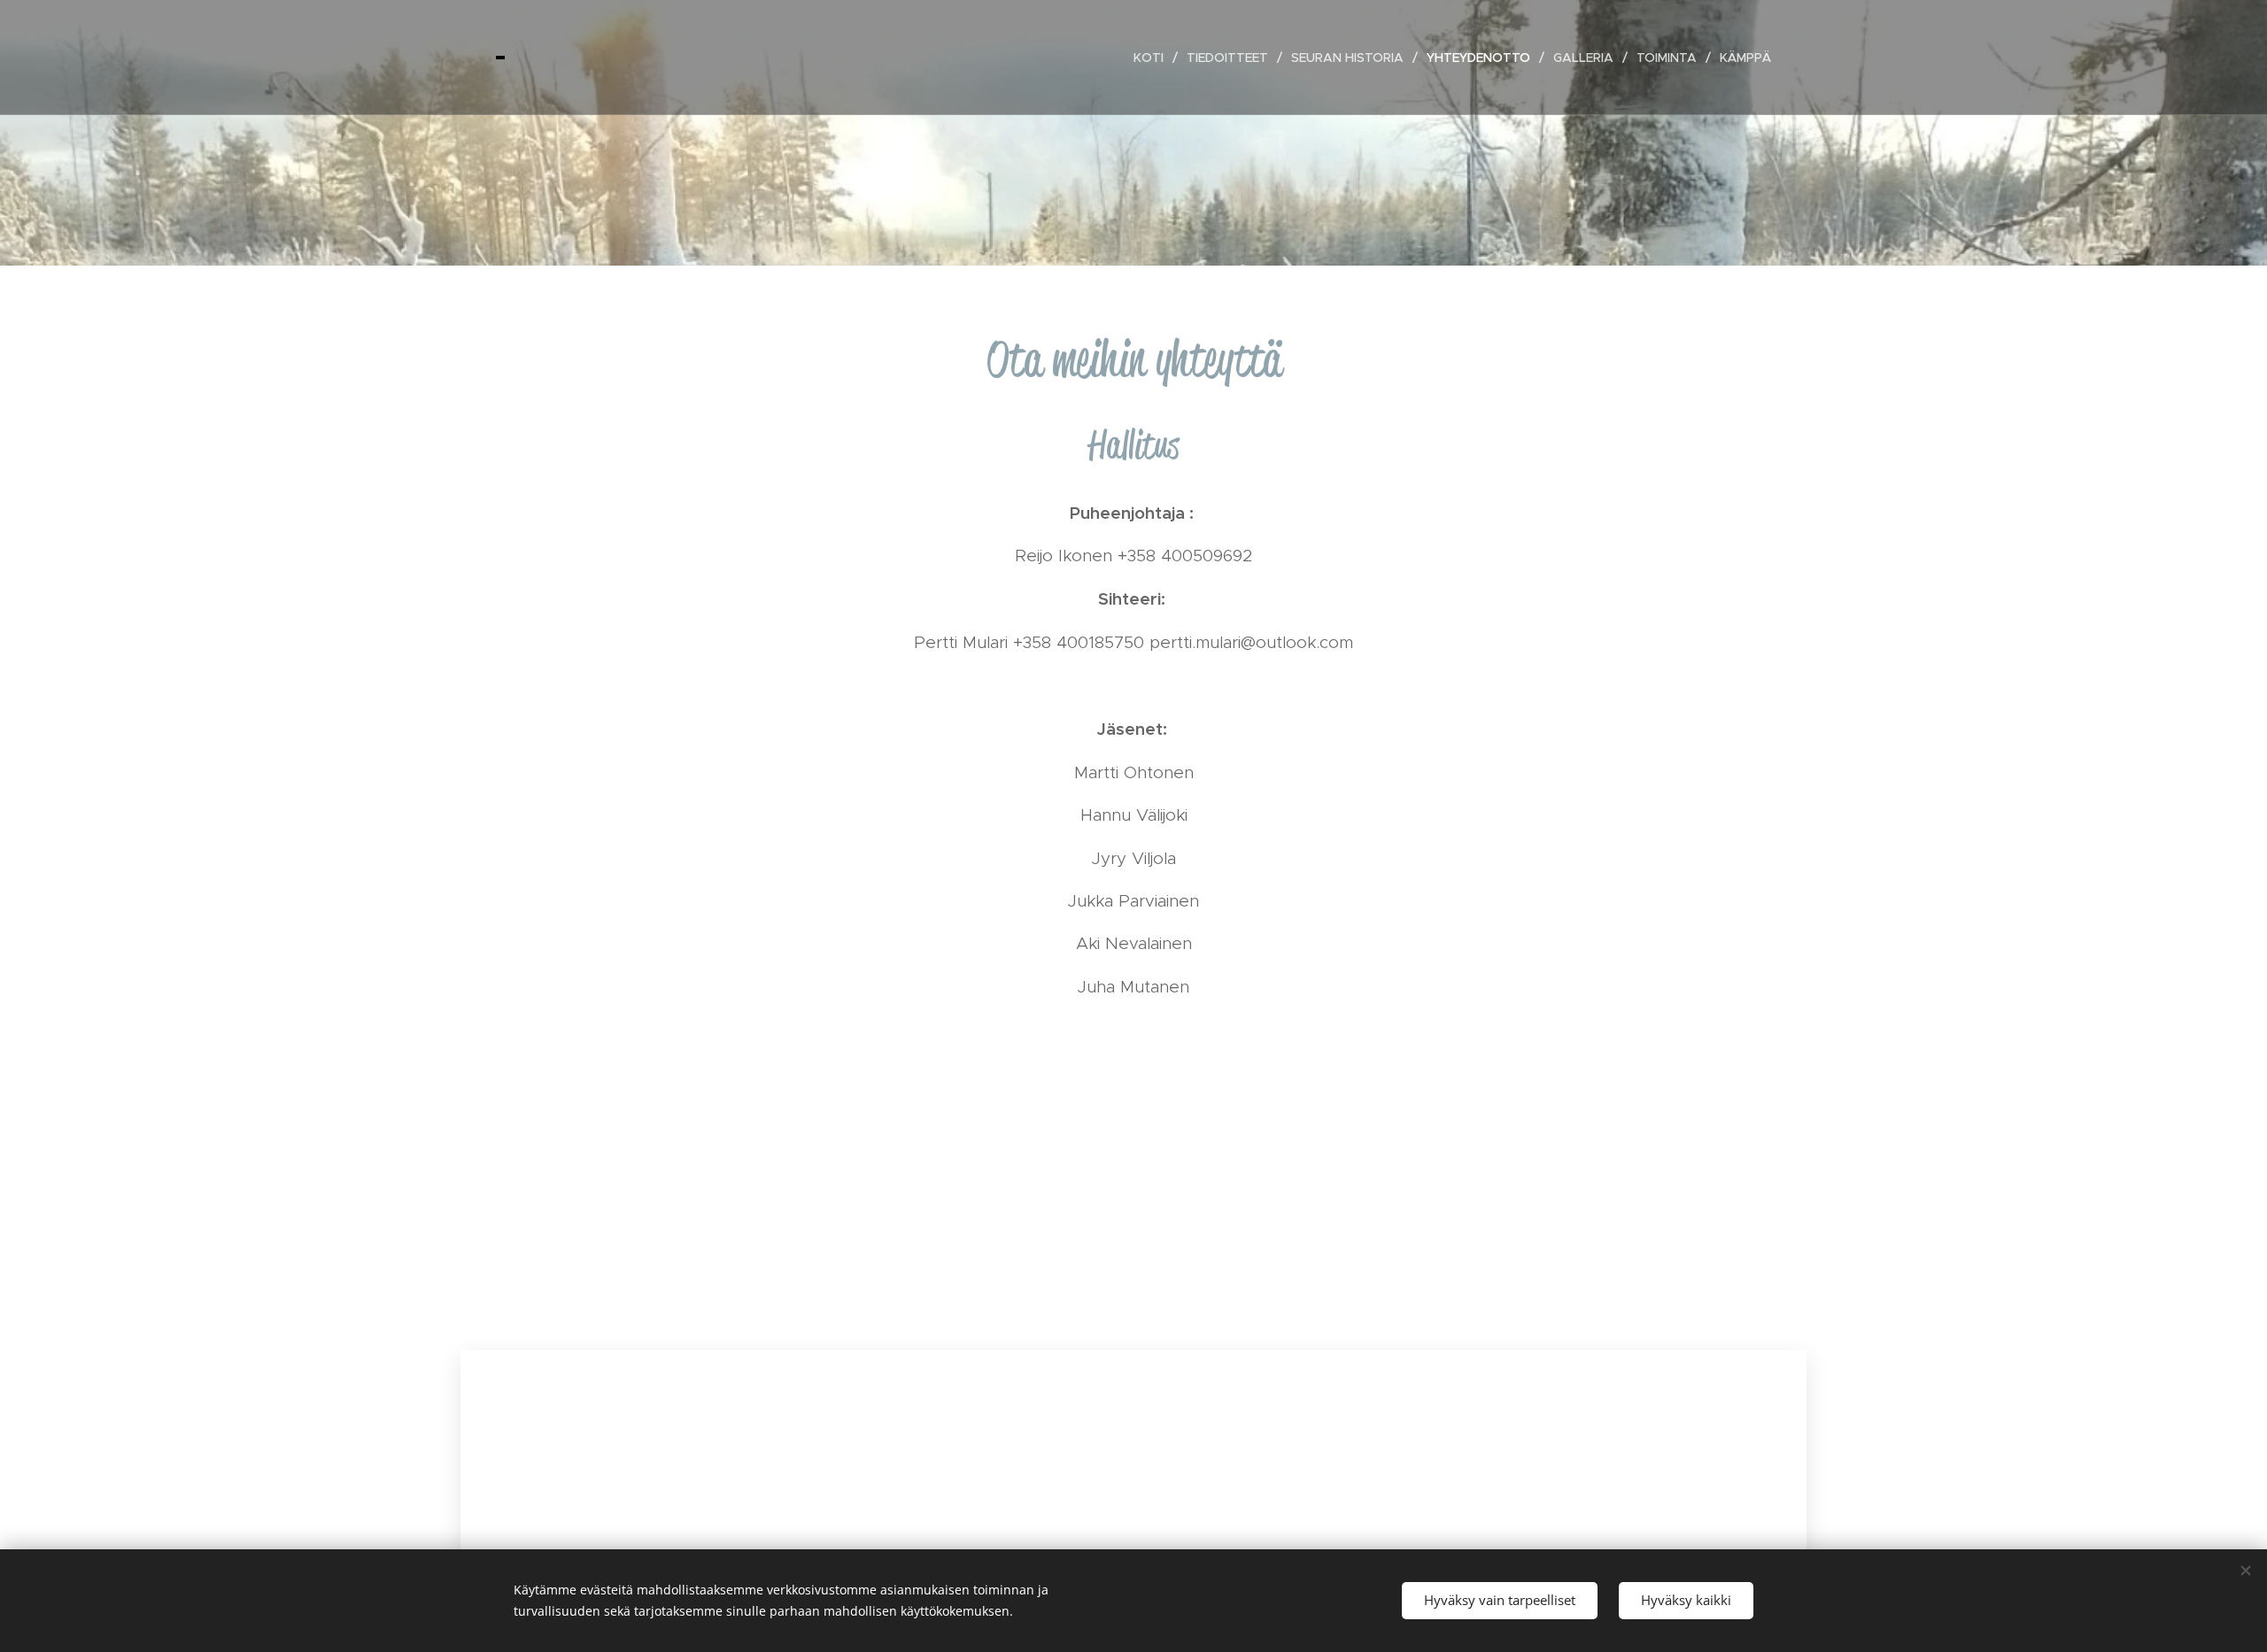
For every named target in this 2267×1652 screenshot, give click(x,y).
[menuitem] (1153, 58)
